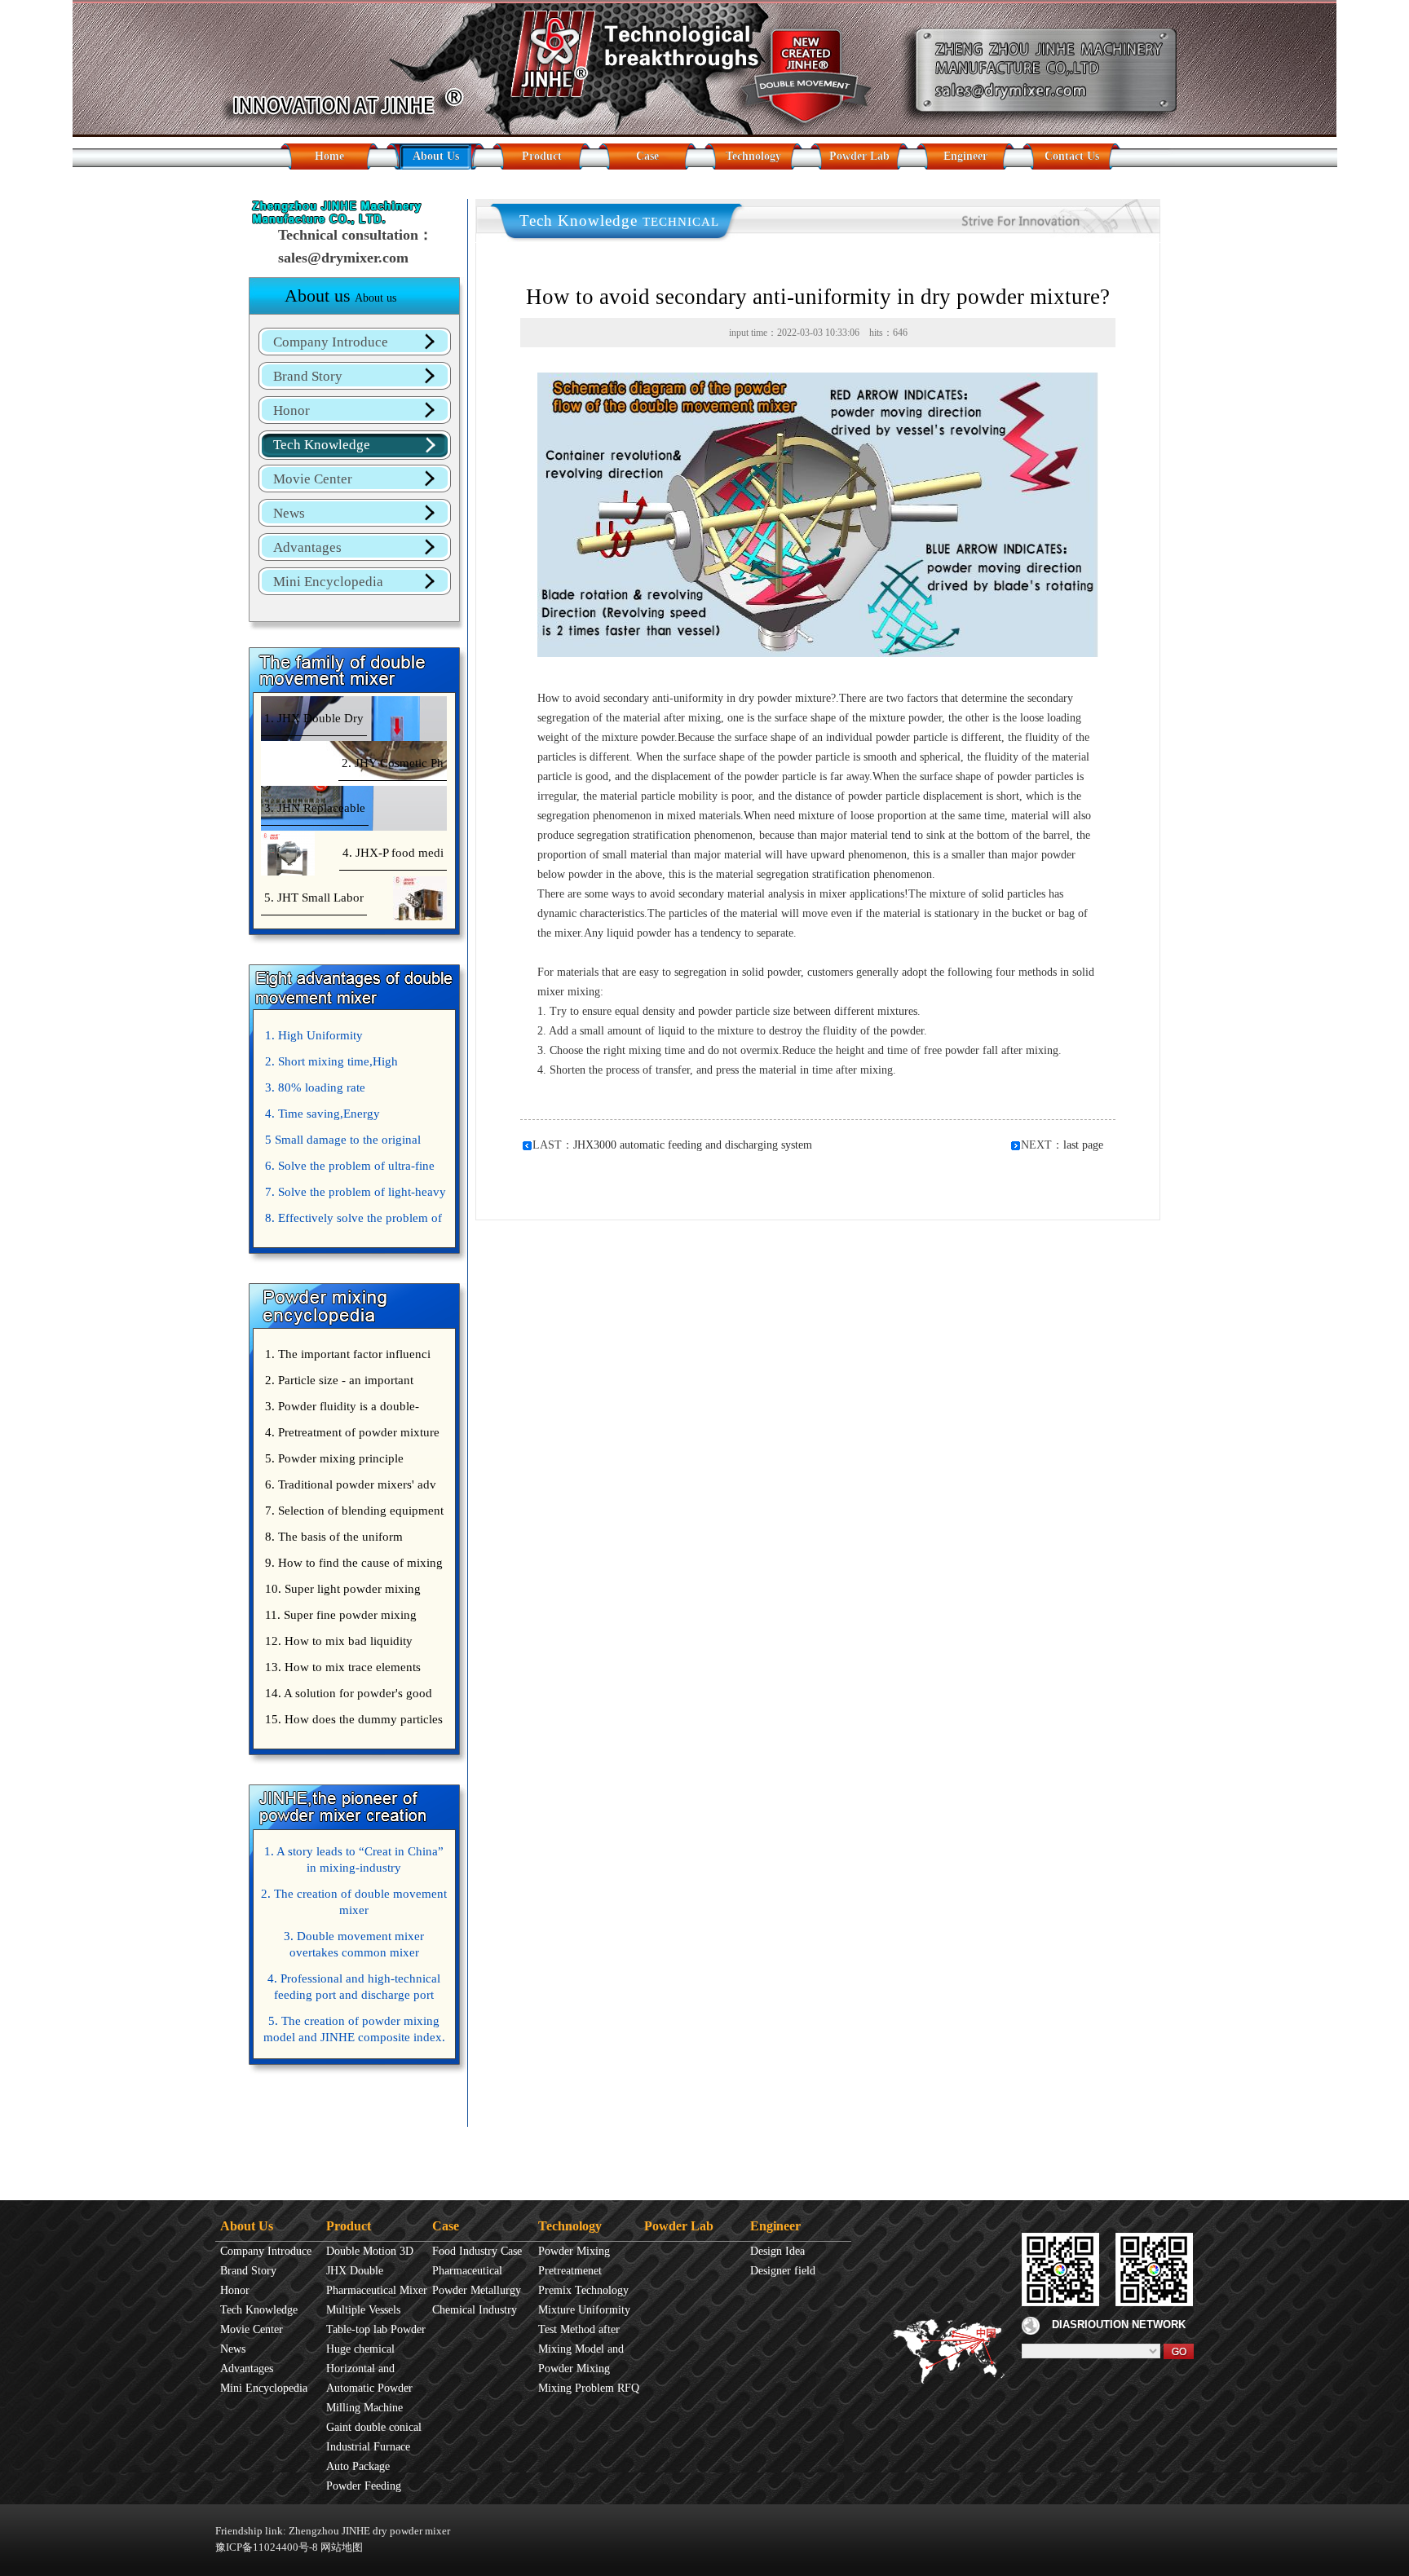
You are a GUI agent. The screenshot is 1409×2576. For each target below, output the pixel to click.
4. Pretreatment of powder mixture (352, 1432)
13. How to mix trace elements (343, 1667)
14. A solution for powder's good (349, 1693)
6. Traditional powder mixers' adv (351, 1484)
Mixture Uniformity (584, 2310)
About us (340, 296)
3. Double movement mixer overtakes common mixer (354, 1944)
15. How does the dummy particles (354, 1719)
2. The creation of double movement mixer (354, 1902)
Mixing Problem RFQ (589, 2388)
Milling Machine (364, 2408)
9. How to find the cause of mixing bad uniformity (352, 1566)
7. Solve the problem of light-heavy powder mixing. (353, 1195)
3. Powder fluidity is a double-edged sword (340, 1409)
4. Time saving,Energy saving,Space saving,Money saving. (352, 1117)
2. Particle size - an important (339, 1380)
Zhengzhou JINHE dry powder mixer (369, 2531)
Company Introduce (331, 342)
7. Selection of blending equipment (354, 1511)
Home (329, 156)
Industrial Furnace (368, 2447)
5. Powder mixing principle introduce (332, 1462)
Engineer (965, 156)
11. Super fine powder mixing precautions (339, 1618)
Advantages (307, 547)
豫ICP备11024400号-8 (267, 2547)
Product (542, 156)
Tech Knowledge (322, 445)
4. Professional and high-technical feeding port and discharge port (354, 1987)
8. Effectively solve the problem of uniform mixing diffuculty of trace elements (351, 1221)
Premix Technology (583, 2290)
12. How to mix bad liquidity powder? (337, 1644)
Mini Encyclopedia (328, 582)
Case (647, 156)
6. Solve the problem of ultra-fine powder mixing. (348, 1169)
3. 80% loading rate (315, 1087)
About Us (436, 156)
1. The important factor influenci (348, 1354)
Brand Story (308, 376)
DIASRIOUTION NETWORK (1119, 2325)
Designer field (783, 2271)
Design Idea (777, 2251)
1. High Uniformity (314, 1035)
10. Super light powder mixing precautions (341, 1592)
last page (1083, 1145)
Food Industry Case (477, 2251)
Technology (753, 156)
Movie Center (313, 479)
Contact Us (1072, 156)
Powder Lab (859, 156)
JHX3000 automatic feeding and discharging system (693, 1145)
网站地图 (342, 2547)
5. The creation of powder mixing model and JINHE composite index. (354, 2029)
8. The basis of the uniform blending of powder (332, 1540)
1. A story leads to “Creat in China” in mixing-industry (354, 1859)
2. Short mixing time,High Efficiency (329, 1065)
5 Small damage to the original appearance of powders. (341, 1143)
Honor (292, 410)
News (289, 513)
